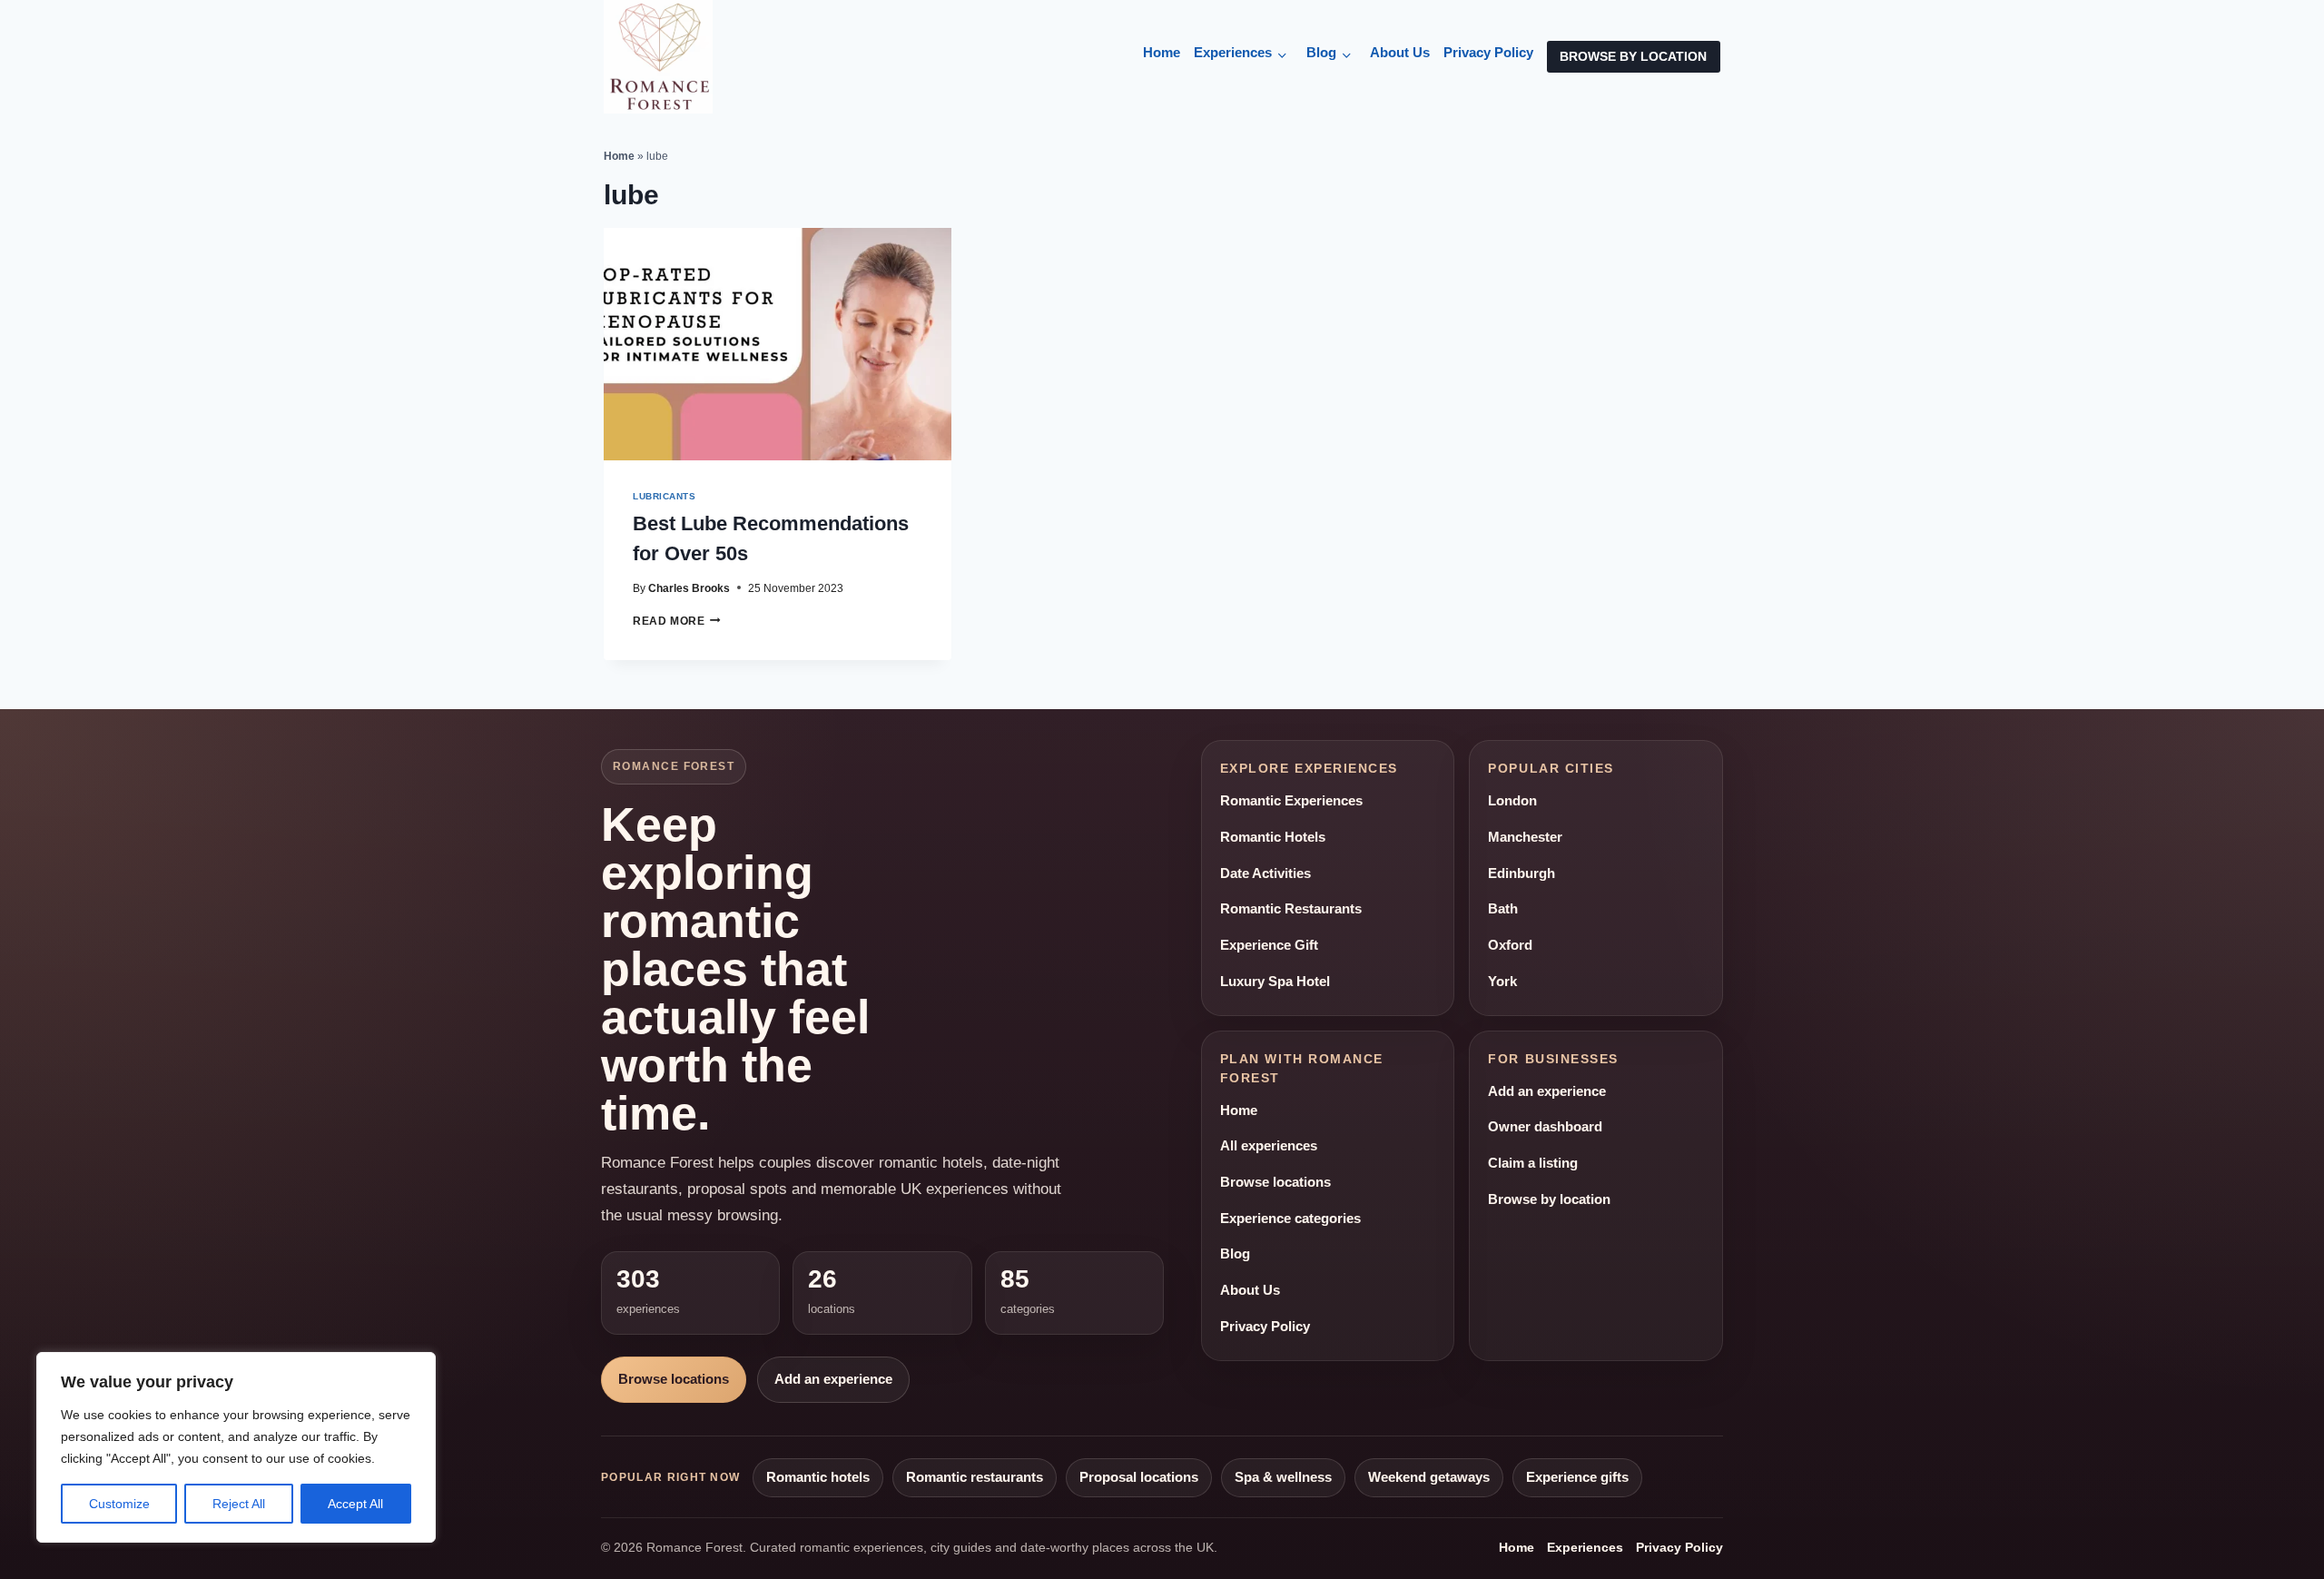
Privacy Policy (1488, 53)
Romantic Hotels (1273, 837)
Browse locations (674, 1379)
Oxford (1510, 945)
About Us (1400, 53)
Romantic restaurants (975, 1477)
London (1512, 801)
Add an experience (833, 1379)
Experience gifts (1577, 1477)
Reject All (239, 1504)
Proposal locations (1139, 1477)
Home (1162, 53)
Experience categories (1290, 1219)
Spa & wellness (1283, 1477)
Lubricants (664, 496)
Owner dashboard (1545, 1127)
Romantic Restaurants (1291, 909)
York (1502, 982)
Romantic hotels (818, 1477)
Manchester (1525, 837)
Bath (1503, 909)
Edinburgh (1521, 873)
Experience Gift (1269, 945)
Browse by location (1549, 1199)
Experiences (1233, 53)
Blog (1321, 53)
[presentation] (778, 344)
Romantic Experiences (1291, 801)
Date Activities (1265, 873)
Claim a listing (1533, 1163)
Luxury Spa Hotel (1275, 982)
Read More (677, 621)
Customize (119, 1504)
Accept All (355, 1504)
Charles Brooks (689, 588)
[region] (236, 1447)
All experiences (1269, 1146)
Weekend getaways (1429, 1477)
